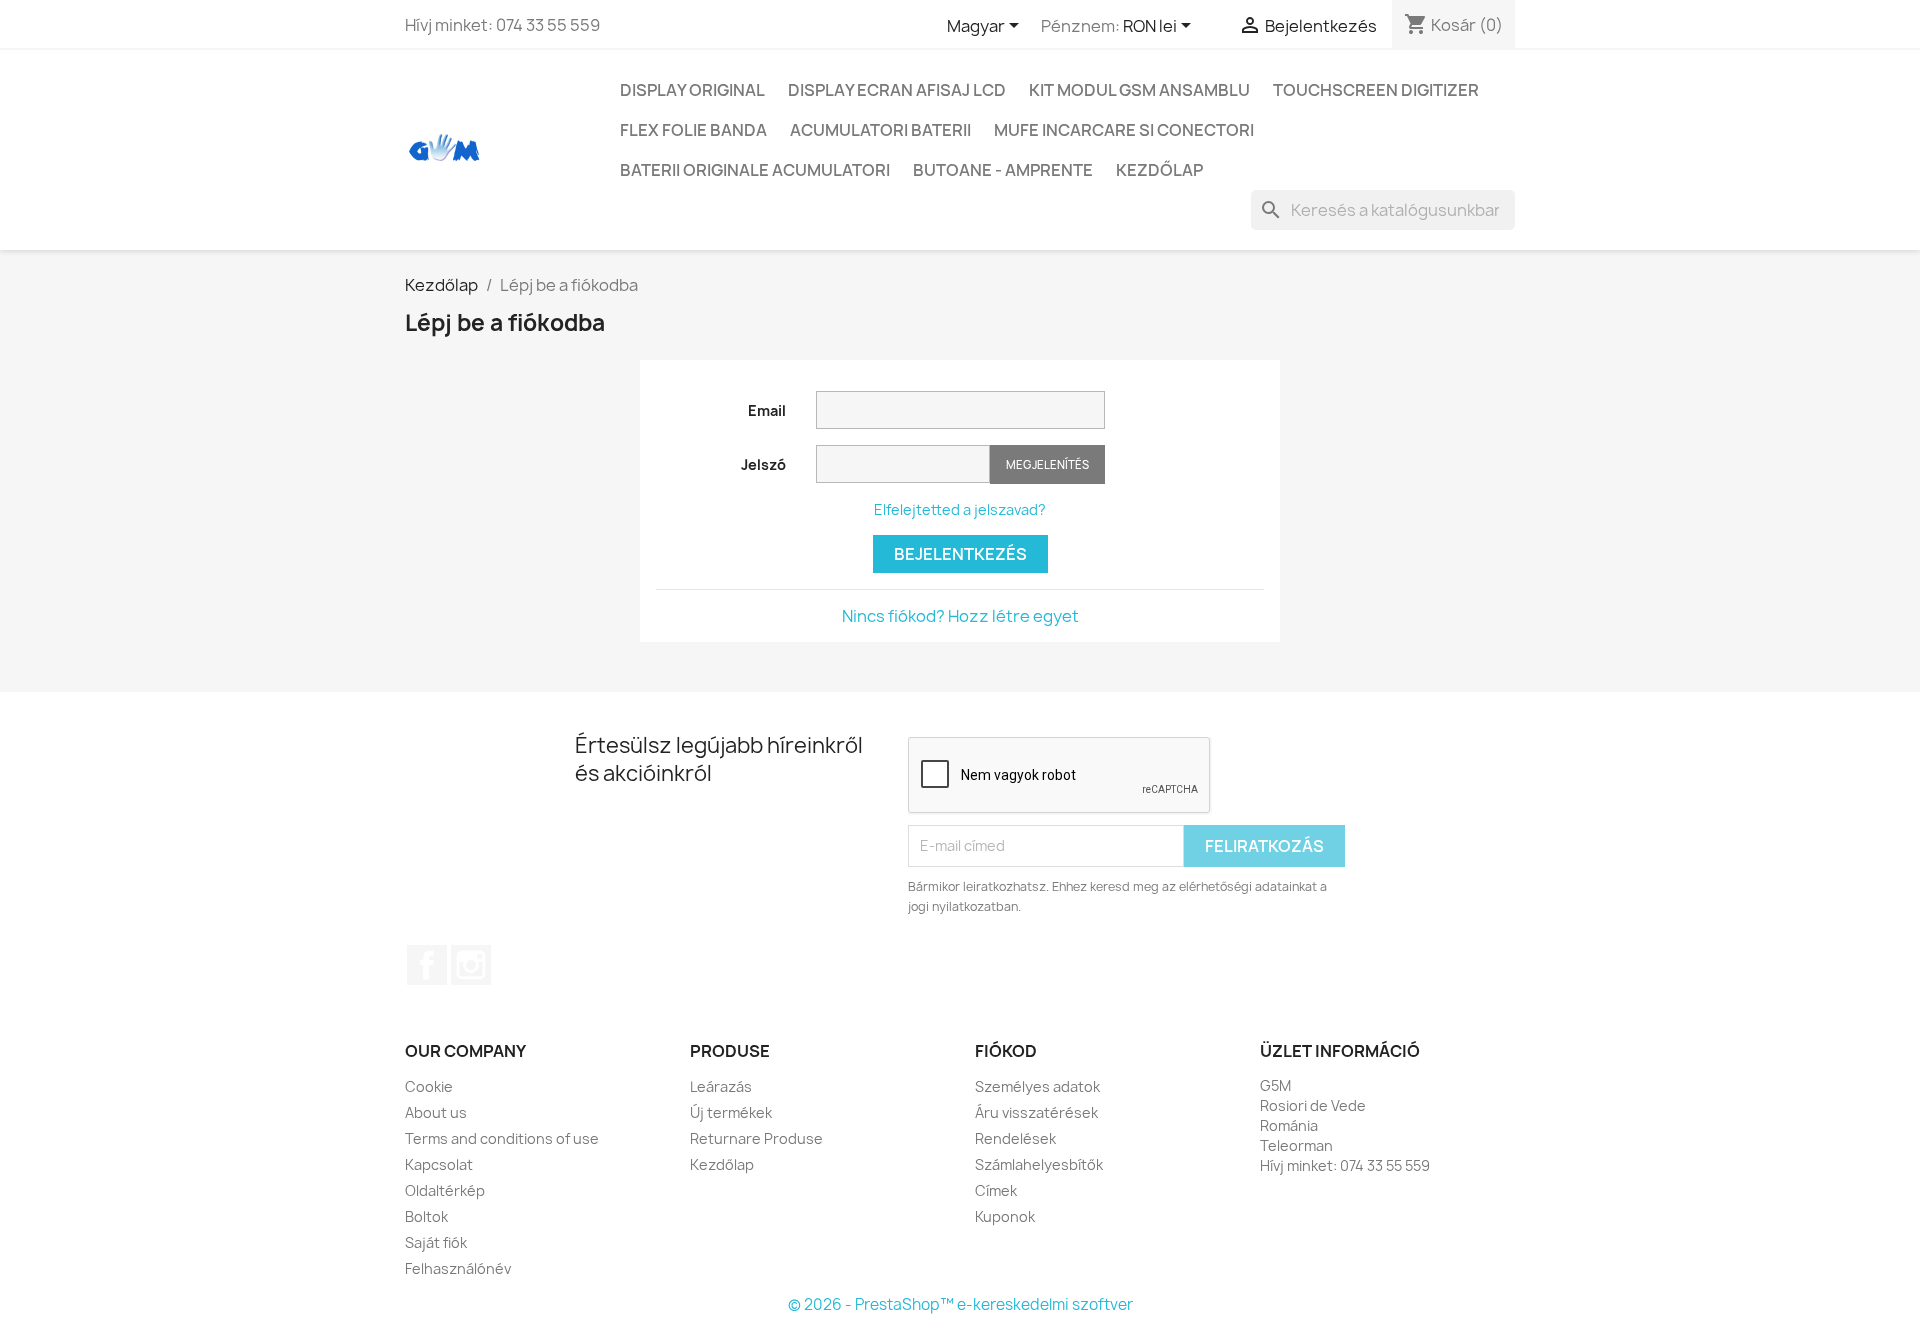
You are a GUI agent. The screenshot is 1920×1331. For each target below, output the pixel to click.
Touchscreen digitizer (1376, 90)
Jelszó (763, 464)
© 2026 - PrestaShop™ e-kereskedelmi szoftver (960, 1304)
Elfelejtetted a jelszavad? (960, 509)
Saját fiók (436, 1242)
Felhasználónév (458, 1268)
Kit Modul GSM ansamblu (1139, 90)
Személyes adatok (1037, 1086)
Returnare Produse (756, 1138)
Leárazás (721, 1086)
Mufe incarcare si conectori (1124, 130)
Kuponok (1005, 1216)
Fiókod (1006, 1051)
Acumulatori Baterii (880, 130)
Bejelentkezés (960, 554)
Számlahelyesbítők (1039, 1164)
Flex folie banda (693, 130)
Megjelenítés (1047, 464)
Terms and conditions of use (502, 1138)
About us (436, 1112)
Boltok (426, 1216)
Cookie (429, 1086)
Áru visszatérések (1036, 1112)
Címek (996, 1190)
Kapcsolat (439, 1164)
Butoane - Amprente (1003, 170)
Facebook (427, 965)
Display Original (692, 90)
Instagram (471, 965)
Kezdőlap (1159, 170)
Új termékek (731, 1112)
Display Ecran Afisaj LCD (897, 90)
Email (767, 410)
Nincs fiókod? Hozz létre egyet (960, 616)
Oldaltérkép (445, 1190)
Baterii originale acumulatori (755, 170)
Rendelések (1015, 1138)
